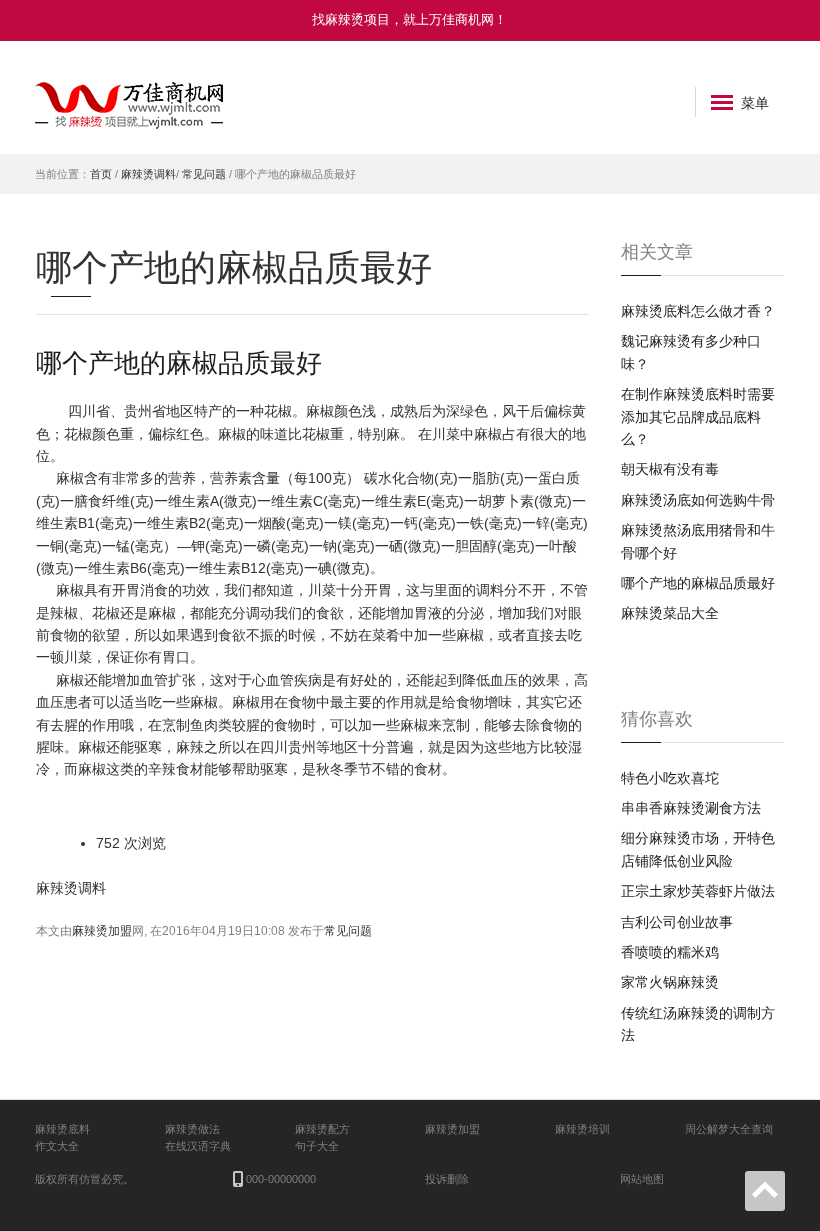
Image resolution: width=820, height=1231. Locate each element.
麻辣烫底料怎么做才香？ (698, 311)
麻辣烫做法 (192, 1129)
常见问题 (204, 174)
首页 (101, 174)
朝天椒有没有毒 (670, 469)
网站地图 (642, 1179)
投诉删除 (447, 1179)
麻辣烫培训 (582, 1129)
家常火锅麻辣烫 (670, 982)
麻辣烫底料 (62, 1129)
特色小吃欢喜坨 (670, 778)
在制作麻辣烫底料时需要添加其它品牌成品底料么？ (698, 416)
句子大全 (317, 1146)
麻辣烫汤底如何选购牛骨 (698, 500)
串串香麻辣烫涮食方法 (691, 808)
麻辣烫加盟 (102, 931)
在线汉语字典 (198, 1146)
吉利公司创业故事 (677, 922)
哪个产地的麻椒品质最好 (179, 362)
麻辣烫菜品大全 (670, 613)
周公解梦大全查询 (729, 1129)
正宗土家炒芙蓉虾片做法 (698, 891)
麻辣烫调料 (148, 174)
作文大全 (57, 1146)
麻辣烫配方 (322, 1129)
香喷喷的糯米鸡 (670, 952)
